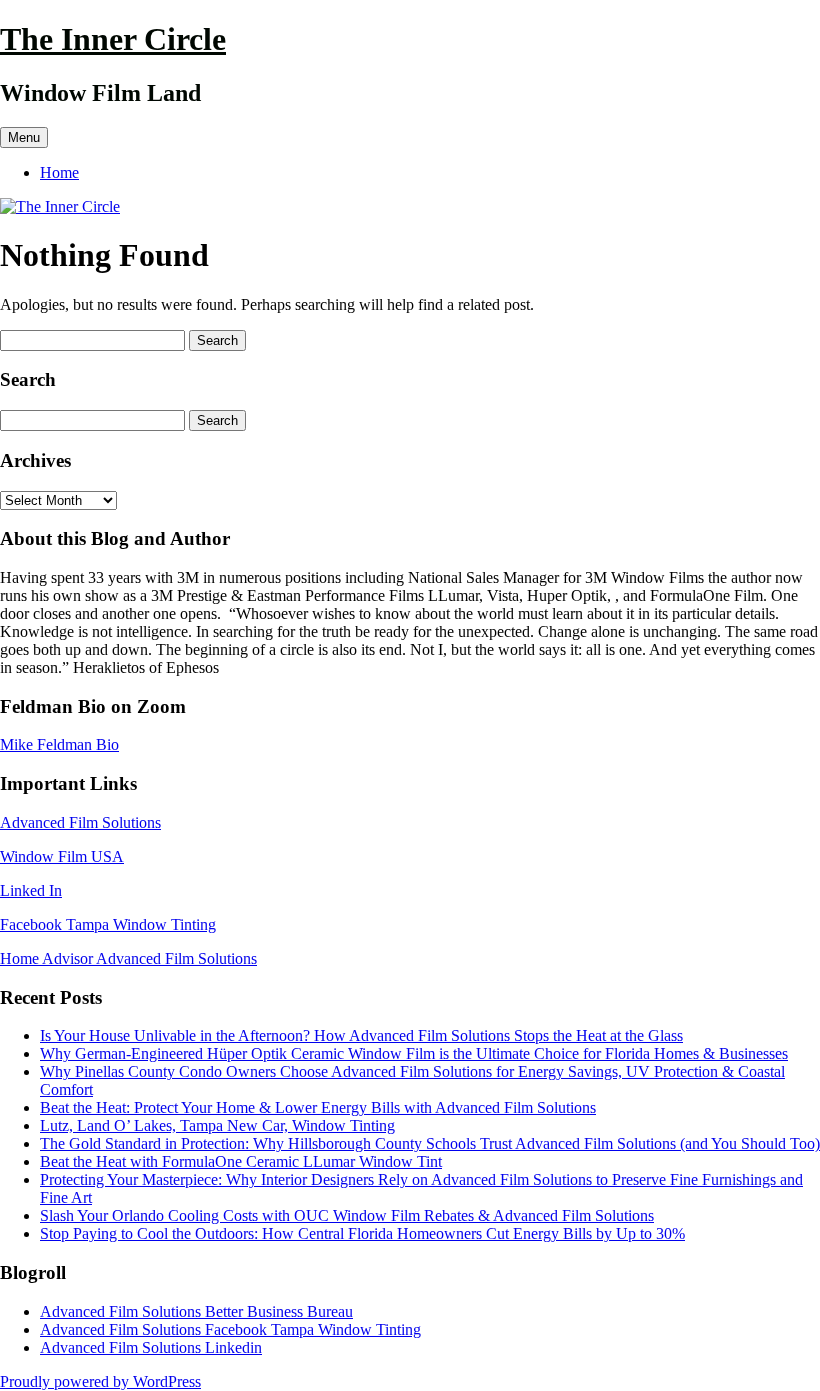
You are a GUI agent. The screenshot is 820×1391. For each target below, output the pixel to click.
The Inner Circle (113, 39)
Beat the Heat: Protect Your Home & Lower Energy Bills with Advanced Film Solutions (318, 1107)
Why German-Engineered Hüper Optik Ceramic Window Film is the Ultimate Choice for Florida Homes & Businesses (414, 1053)
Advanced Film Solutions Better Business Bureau (196, 1311)
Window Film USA (62, 856)
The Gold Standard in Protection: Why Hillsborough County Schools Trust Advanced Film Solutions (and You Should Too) (430, 1143)
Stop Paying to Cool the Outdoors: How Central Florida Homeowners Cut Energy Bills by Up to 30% (362, 1233)
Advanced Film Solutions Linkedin (151, 1347)
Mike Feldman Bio (59, 744)
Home (59, 172)
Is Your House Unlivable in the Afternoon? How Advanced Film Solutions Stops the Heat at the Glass (361, 1035)
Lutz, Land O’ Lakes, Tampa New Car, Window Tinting (217, 1125)
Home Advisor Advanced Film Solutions (128, 958)
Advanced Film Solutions (80, 822)
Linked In (31, 890)
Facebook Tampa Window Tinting (108, 924)
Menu (24, 137)
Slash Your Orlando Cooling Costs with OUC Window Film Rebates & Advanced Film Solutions (347, 1215)
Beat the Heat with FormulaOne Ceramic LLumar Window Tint (241, 1161)
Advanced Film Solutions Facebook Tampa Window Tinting (230, 1329)
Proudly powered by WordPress (100, 1381)
